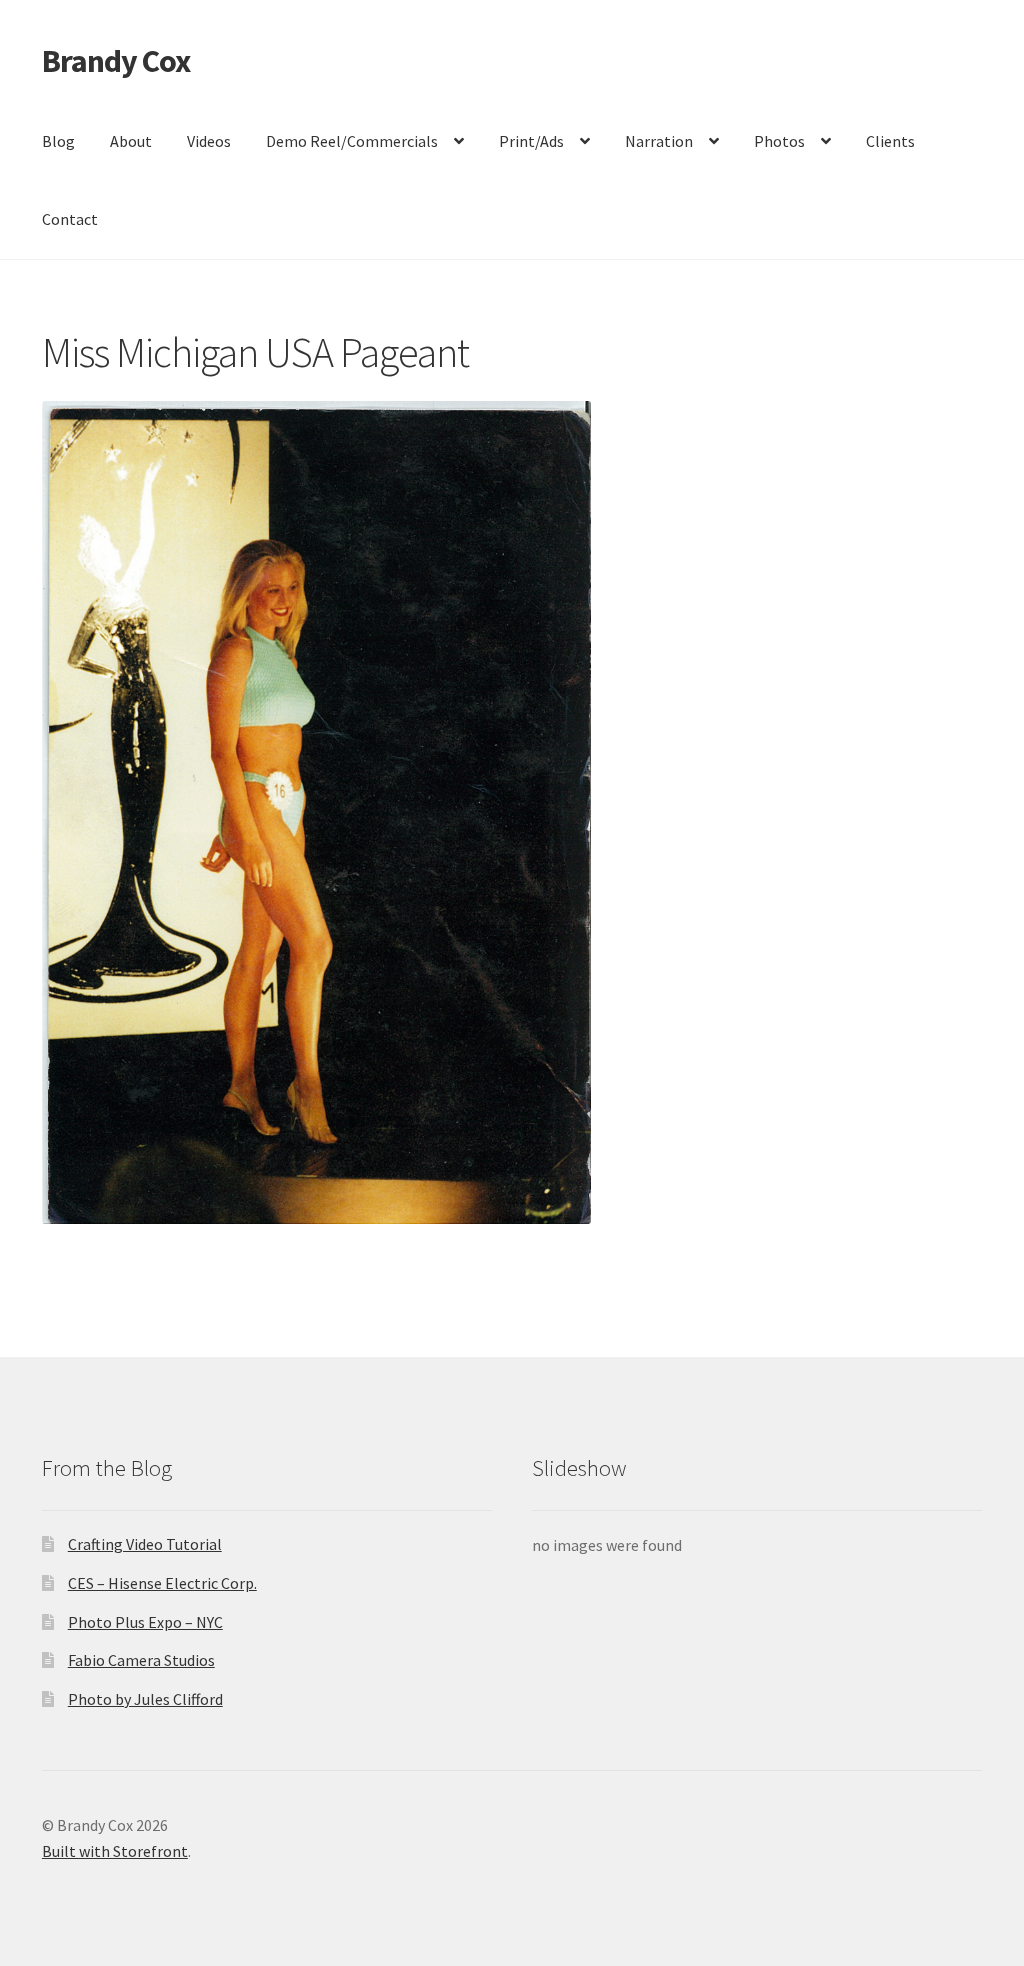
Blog (58, 141)
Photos (779, 141)
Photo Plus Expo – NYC (145, 1622)
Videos (209, 141)
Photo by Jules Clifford (145, 1699)
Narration (659, 141)
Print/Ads (531, 141)
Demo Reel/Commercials (352, 141)
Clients (890, 141)
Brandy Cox (116, 61)
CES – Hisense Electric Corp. (162, 1583)
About (131, 141)
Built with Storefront (115, 1851)
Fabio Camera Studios (141, 1660)
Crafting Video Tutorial (145, 1544)
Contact (70, 219)
